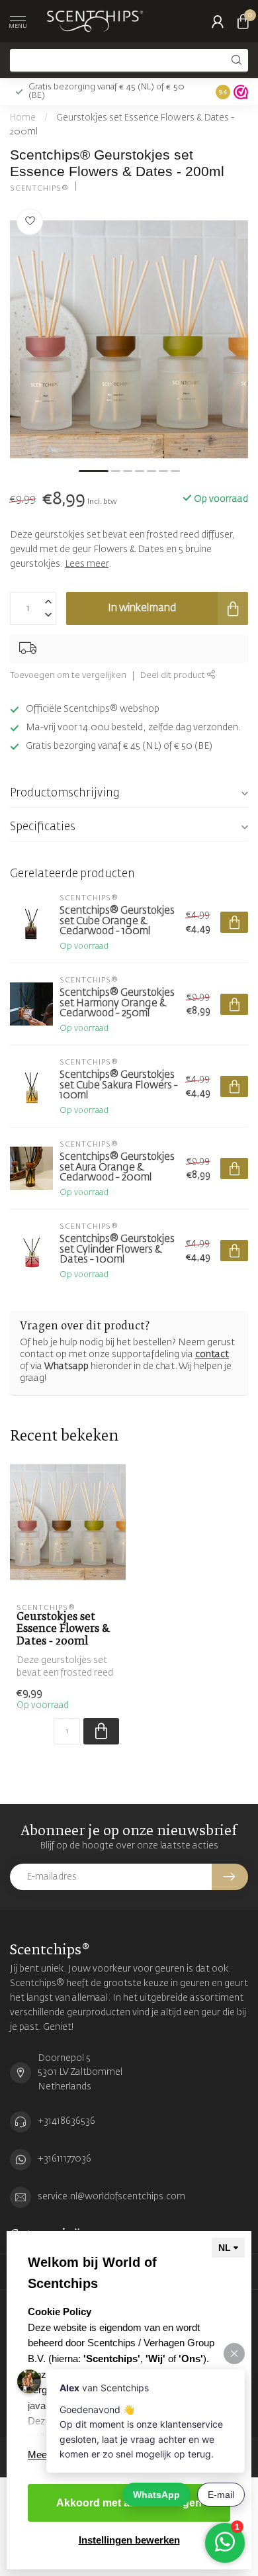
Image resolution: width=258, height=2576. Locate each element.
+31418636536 (66, 2121)
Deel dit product (174, 676)
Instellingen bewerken (129, 2540)
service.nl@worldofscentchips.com (111, 2197)
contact (212, 1355)
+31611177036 (64, 2159)
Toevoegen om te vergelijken (68, 676)
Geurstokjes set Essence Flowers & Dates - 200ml (63, 1629)
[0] (243, 21)
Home (23, 118)
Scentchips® (39, 188)
